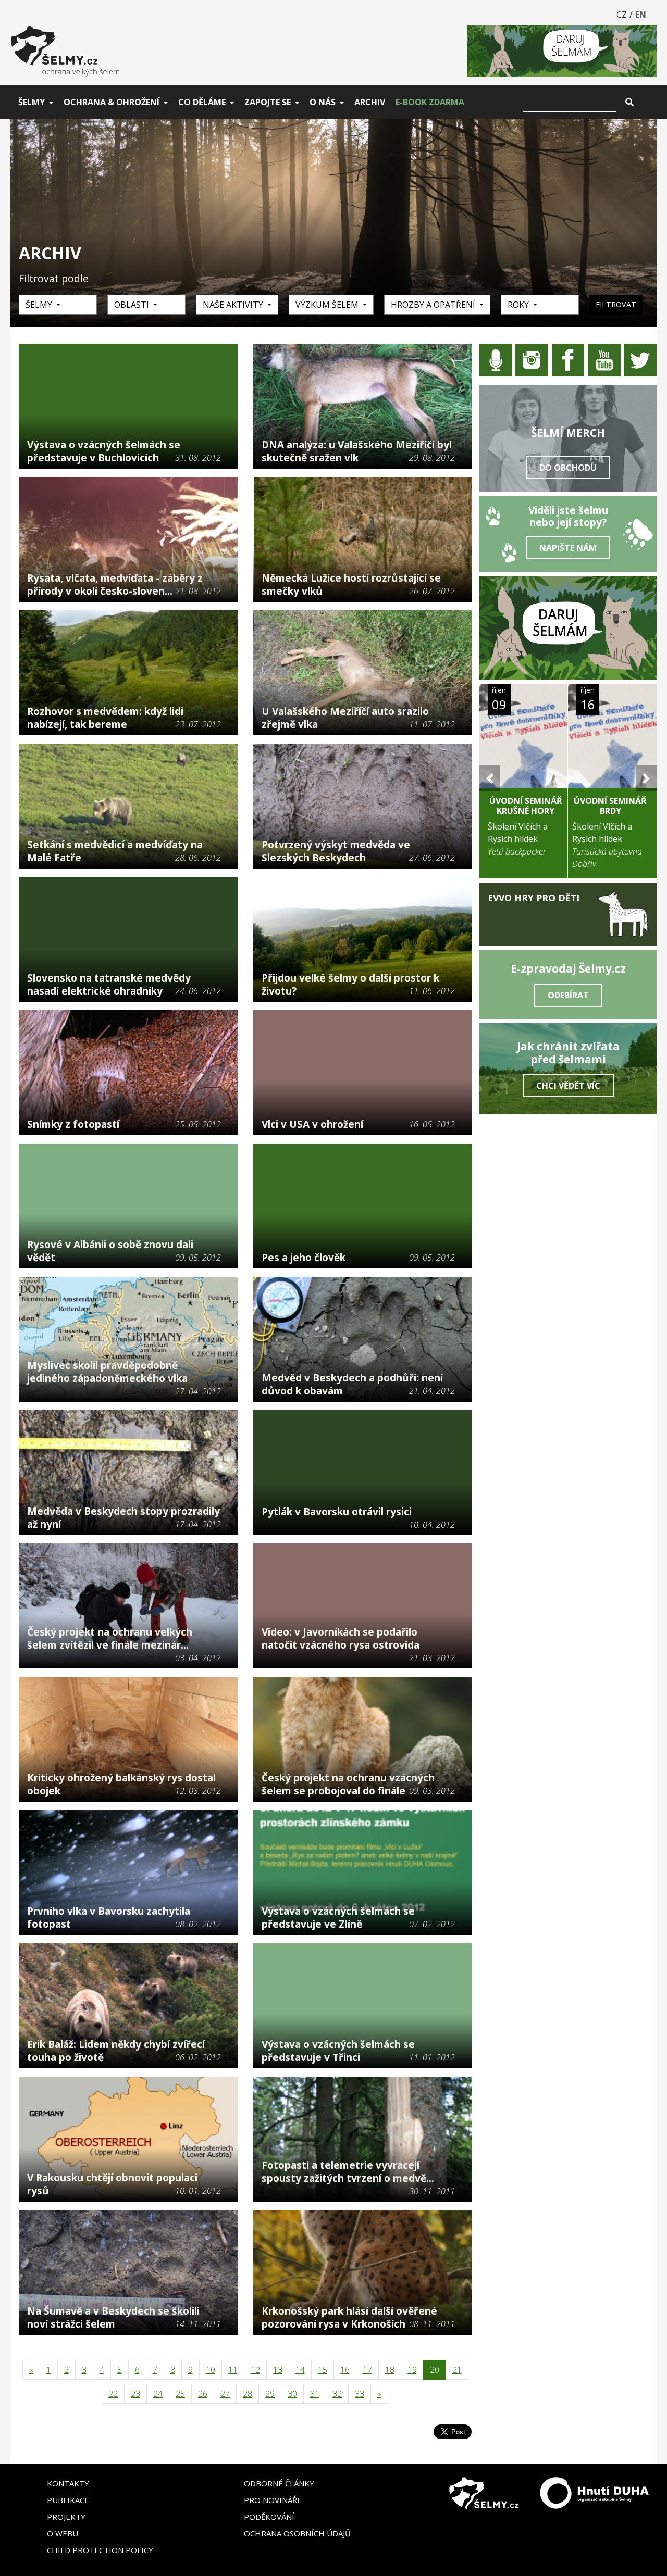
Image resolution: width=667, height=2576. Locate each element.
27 (225, 2394)
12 (255, 2370)
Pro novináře (273, 2500)
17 (367, 2370)
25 (180, 2394)
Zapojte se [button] (268, 102)
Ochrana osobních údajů (297, 2533)
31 (315, 2394)
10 (211, 2370)
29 (270, 2394)
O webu (63, 2533)
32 (337, 2394)
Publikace (68, 2500)
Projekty (66, 2517)
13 (278, 2370)
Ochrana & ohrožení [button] (112, 102)
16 (345, 2370)
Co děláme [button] (202, 102)
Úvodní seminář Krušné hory (526, 806)
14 (300, 2370)
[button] (490, 778)
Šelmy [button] (32, 102)
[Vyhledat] (629, 102)
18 (390, 2370)
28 (248, 2394)
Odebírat (568, 995)
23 (135, 2394)
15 (323, 2370)
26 (203, 2394)
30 (292, 2394)
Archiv (370, 102)
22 (113, 2394)
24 (158, 2394)
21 (457, 2370)
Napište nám (568, 548)
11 (233, 2370)
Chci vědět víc (568, 1086)
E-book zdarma (430, 102)
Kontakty (68, 2483)
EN (641, 15)
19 (412, 2370)
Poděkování (269, 2517)
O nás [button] (323, 102)
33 (360, 2394)
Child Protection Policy (100, 2550)
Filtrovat (616, 304)
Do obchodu (568, 468)
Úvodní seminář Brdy (610, 806)
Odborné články (279, 2483)
